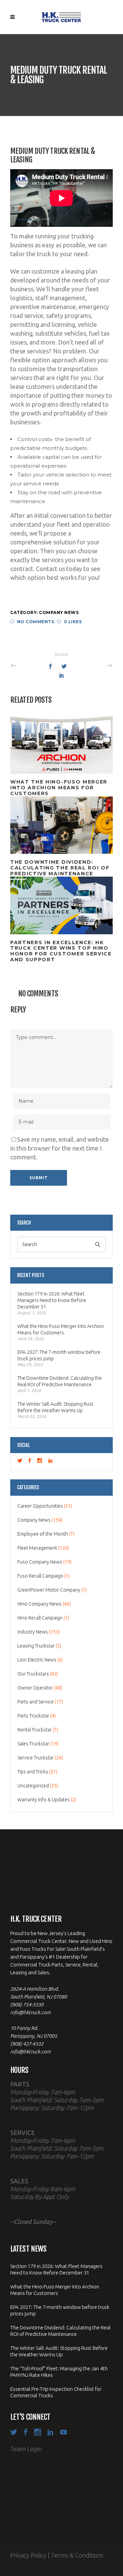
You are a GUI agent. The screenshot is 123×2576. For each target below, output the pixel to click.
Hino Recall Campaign (40, 1618)
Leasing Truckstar (36, 1646)
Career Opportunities (40, 1506)
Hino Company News (39, 1604)
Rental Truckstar (35, 1730)
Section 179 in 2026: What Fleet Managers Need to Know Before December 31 (52, 1300)
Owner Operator (35, 1688)
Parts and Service (36, 1702)
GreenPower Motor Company (49, 1590)
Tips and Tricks (33, 1772)
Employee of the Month (43, 1534)
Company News (59, 612)
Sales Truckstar (33, 1744)
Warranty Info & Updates (44, 1800)
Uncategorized (33, 1786)
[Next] (94, 665)
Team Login (26, 2449)
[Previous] (29, 665)
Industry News (33, 1632)
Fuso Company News (40, 1562)
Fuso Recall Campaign (40, 1576)
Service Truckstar (36, 1758)
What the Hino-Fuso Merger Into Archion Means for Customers (61, 1329)
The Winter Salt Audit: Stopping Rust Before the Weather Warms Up (55, 1407)
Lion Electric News (37, 1660)
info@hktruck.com (30, 2012)
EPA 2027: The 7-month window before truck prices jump (59, 1355)
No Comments (36, 622)
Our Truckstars (33, 1674)
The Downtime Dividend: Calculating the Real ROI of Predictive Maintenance (60, 1381)
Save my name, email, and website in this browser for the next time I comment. (60, 1148)
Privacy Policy (28, 2555)
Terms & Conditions (77, 2555)
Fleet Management (37, 1548)
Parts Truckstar (33, 1716)
